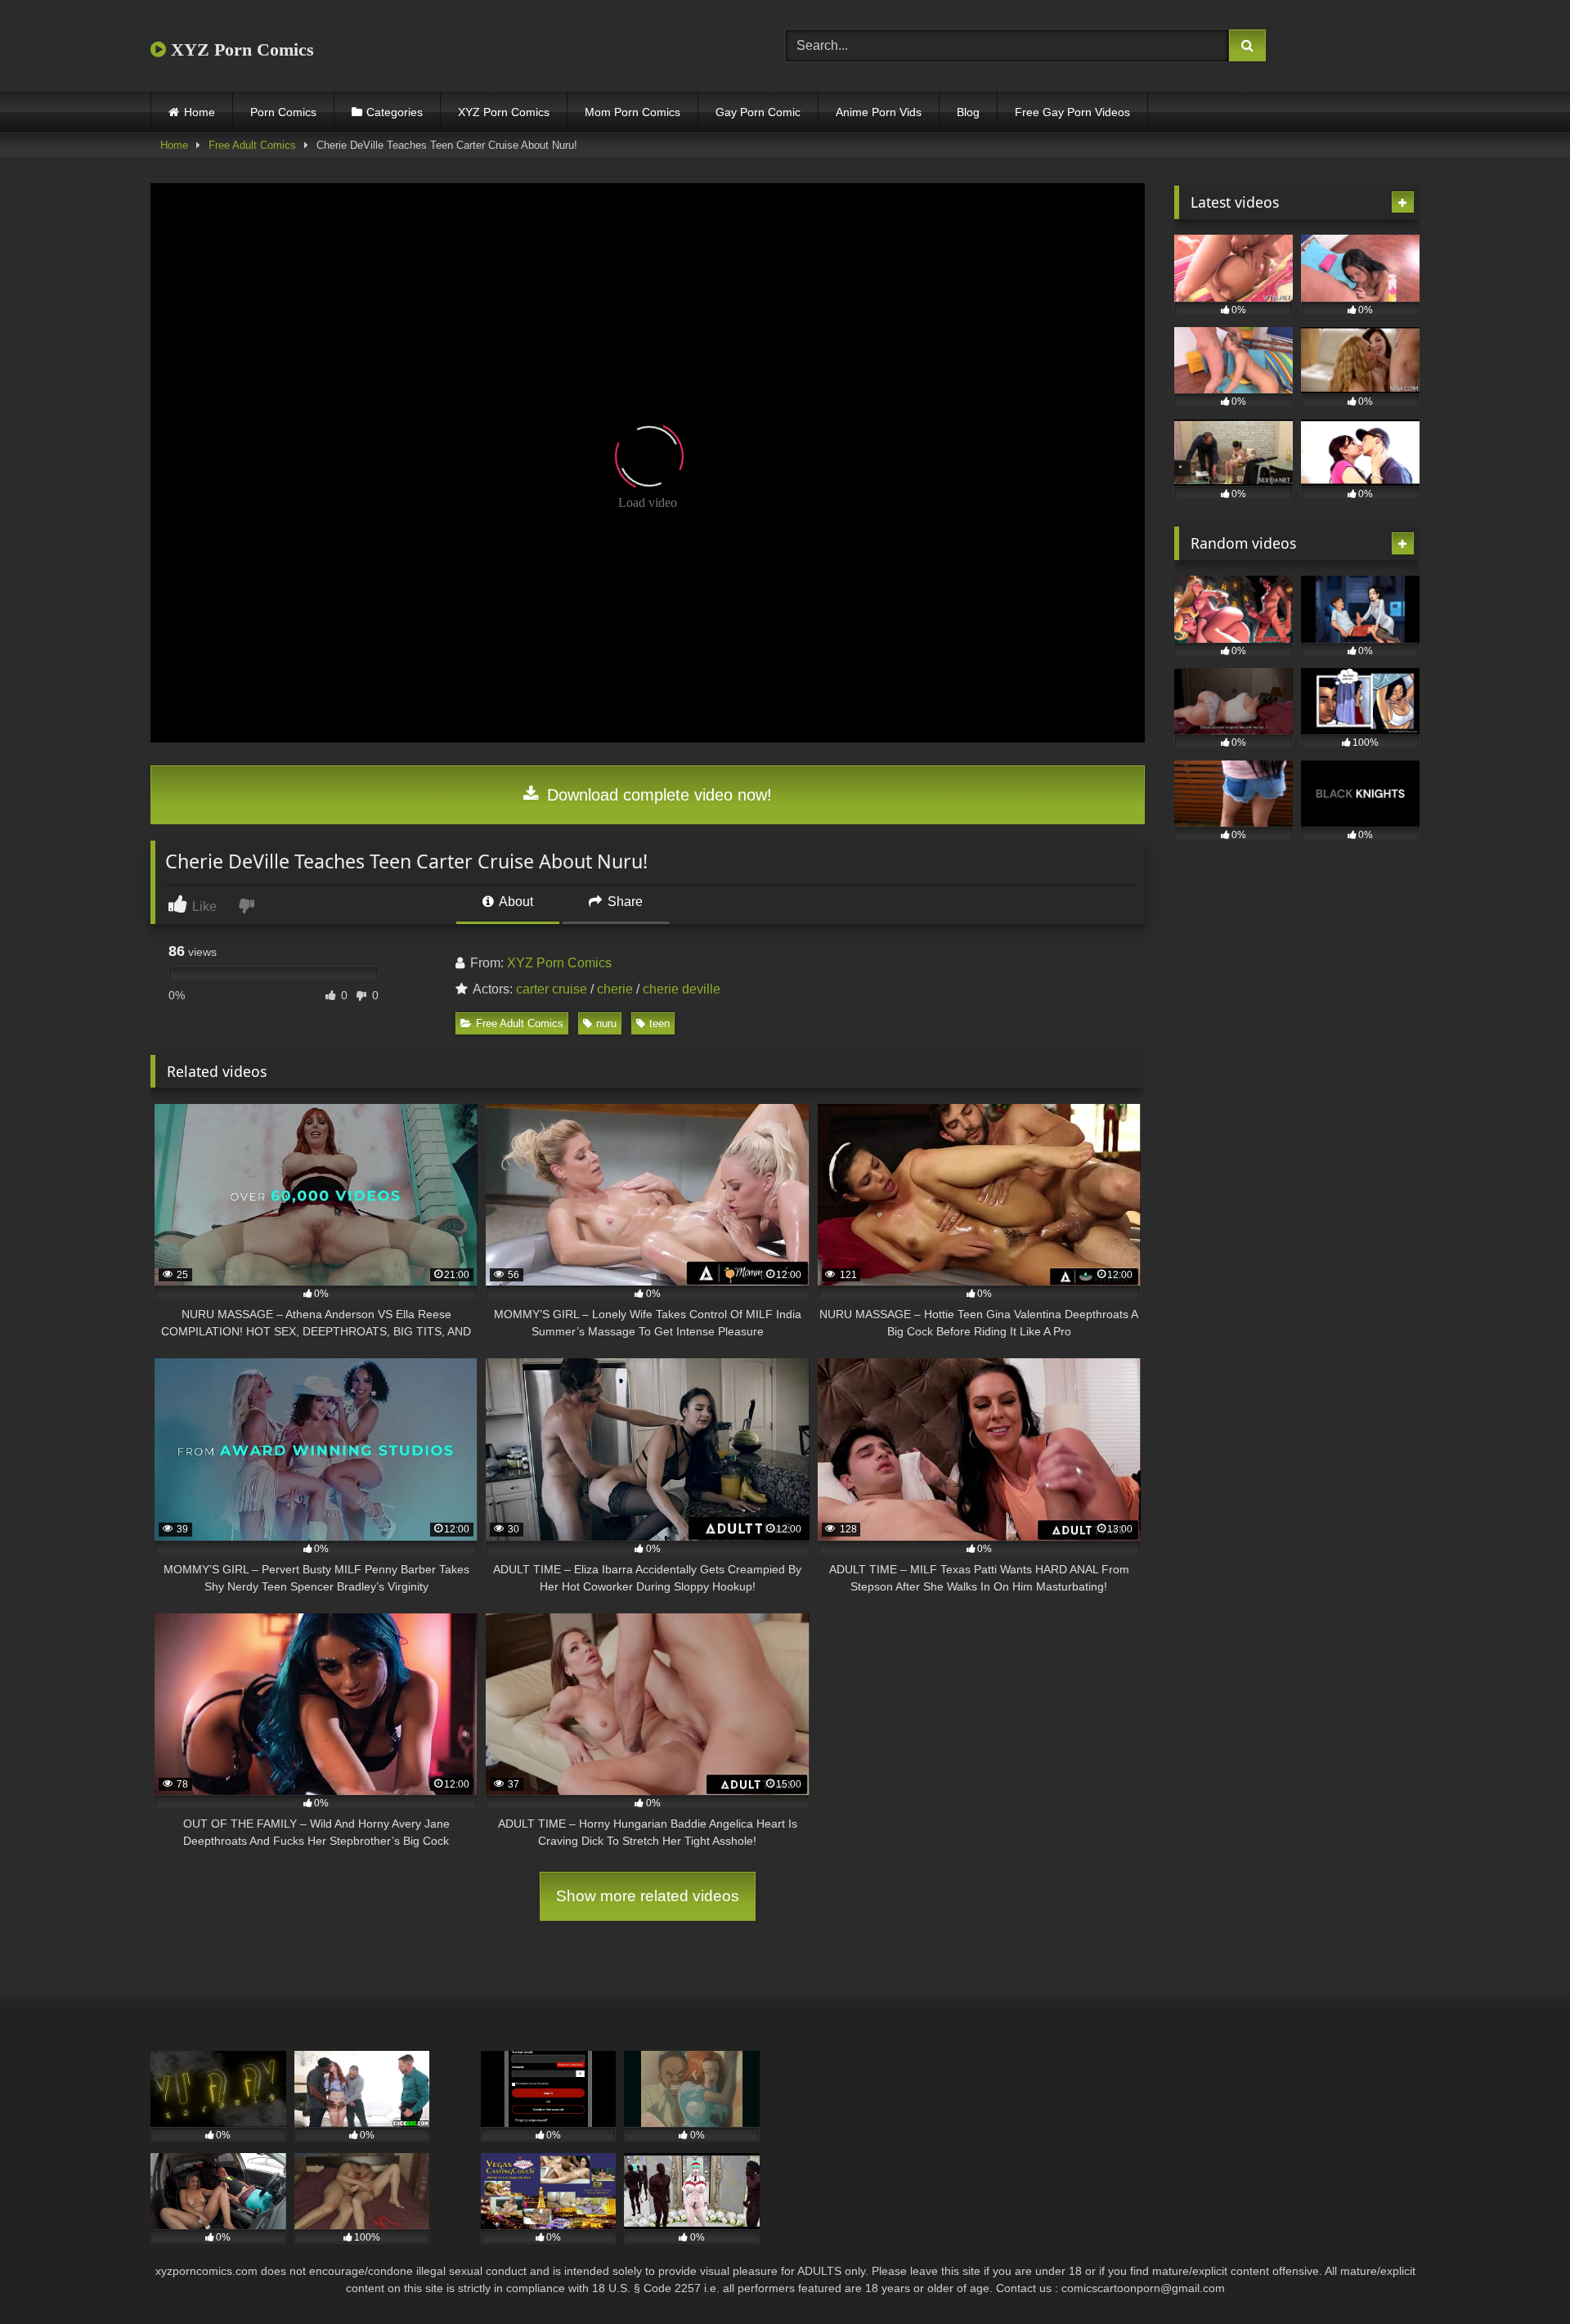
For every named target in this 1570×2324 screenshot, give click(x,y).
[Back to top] (1519, 2275)
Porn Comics (283, 112)
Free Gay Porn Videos (1072, 112)
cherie (615, 989)
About (515, 902)
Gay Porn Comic (758, 112)
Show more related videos (648, 1896)
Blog (968, 112)
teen (659, 1023)
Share (624, 902)
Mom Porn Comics (632, 112)
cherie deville (682, 989)
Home (200, 112)
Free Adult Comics (252, 145)
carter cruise (552, 989)
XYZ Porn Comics (240, 49)
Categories (395, 112)
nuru (606, 1023)
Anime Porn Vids (879, 112)
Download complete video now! (657, 795)
